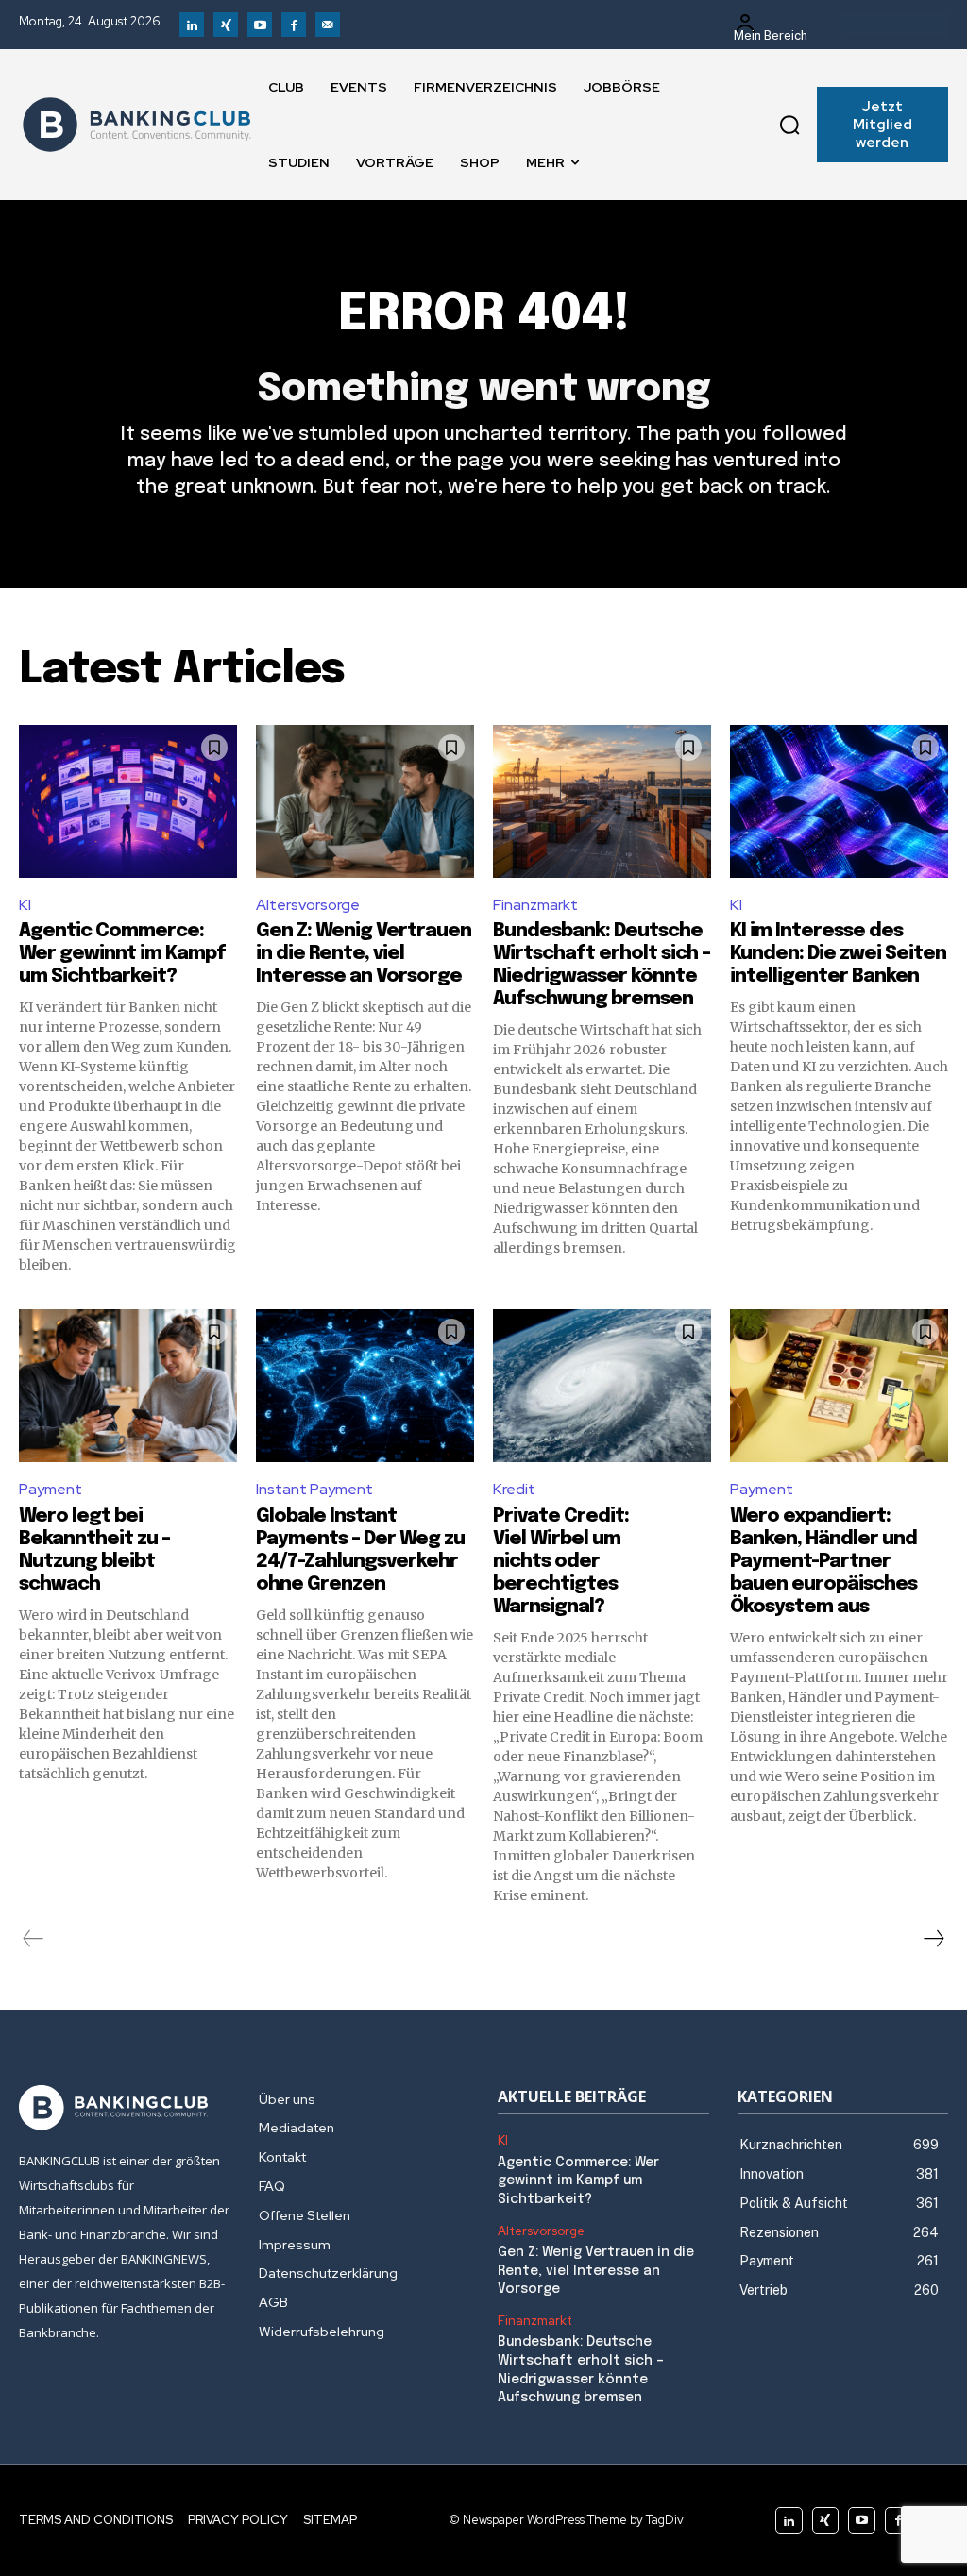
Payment (51, 1489)
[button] (789, 125)
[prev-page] (34, 1939)
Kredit (514, 1489)
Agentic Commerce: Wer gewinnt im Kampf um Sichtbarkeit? (122, 954)
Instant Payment (314, 1489)
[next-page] (933, 1939)
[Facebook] (294, 25)
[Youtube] (260, 25)
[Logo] (137, 125)
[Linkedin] (192, 25)
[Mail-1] (328, 25)
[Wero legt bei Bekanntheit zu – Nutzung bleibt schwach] (128, 1386)
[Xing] (226, 25)
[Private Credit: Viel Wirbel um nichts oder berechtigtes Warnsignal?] (602, 1386)
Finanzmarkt (535, 905)
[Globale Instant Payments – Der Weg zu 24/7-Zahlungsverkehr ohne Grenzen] (365, 1386)
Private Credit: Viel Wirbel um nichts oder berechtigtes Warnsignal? (561, 1562)
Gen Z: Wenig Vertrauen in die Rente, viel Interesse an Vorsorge (364, 954)
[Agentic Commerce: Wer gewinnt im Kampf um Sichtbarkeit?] (128, 801)
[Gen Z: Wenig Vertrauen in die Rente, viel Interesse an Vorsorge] (365, 801)
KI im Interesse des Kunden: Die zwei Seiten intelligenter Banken (838, 954)
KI (25, 905)
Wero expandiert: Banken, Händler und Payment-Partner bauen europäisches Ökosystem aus (823, 1562)
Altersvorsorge (308, 905)
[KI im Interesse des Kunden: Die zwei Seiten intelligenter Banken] (839, 801)
